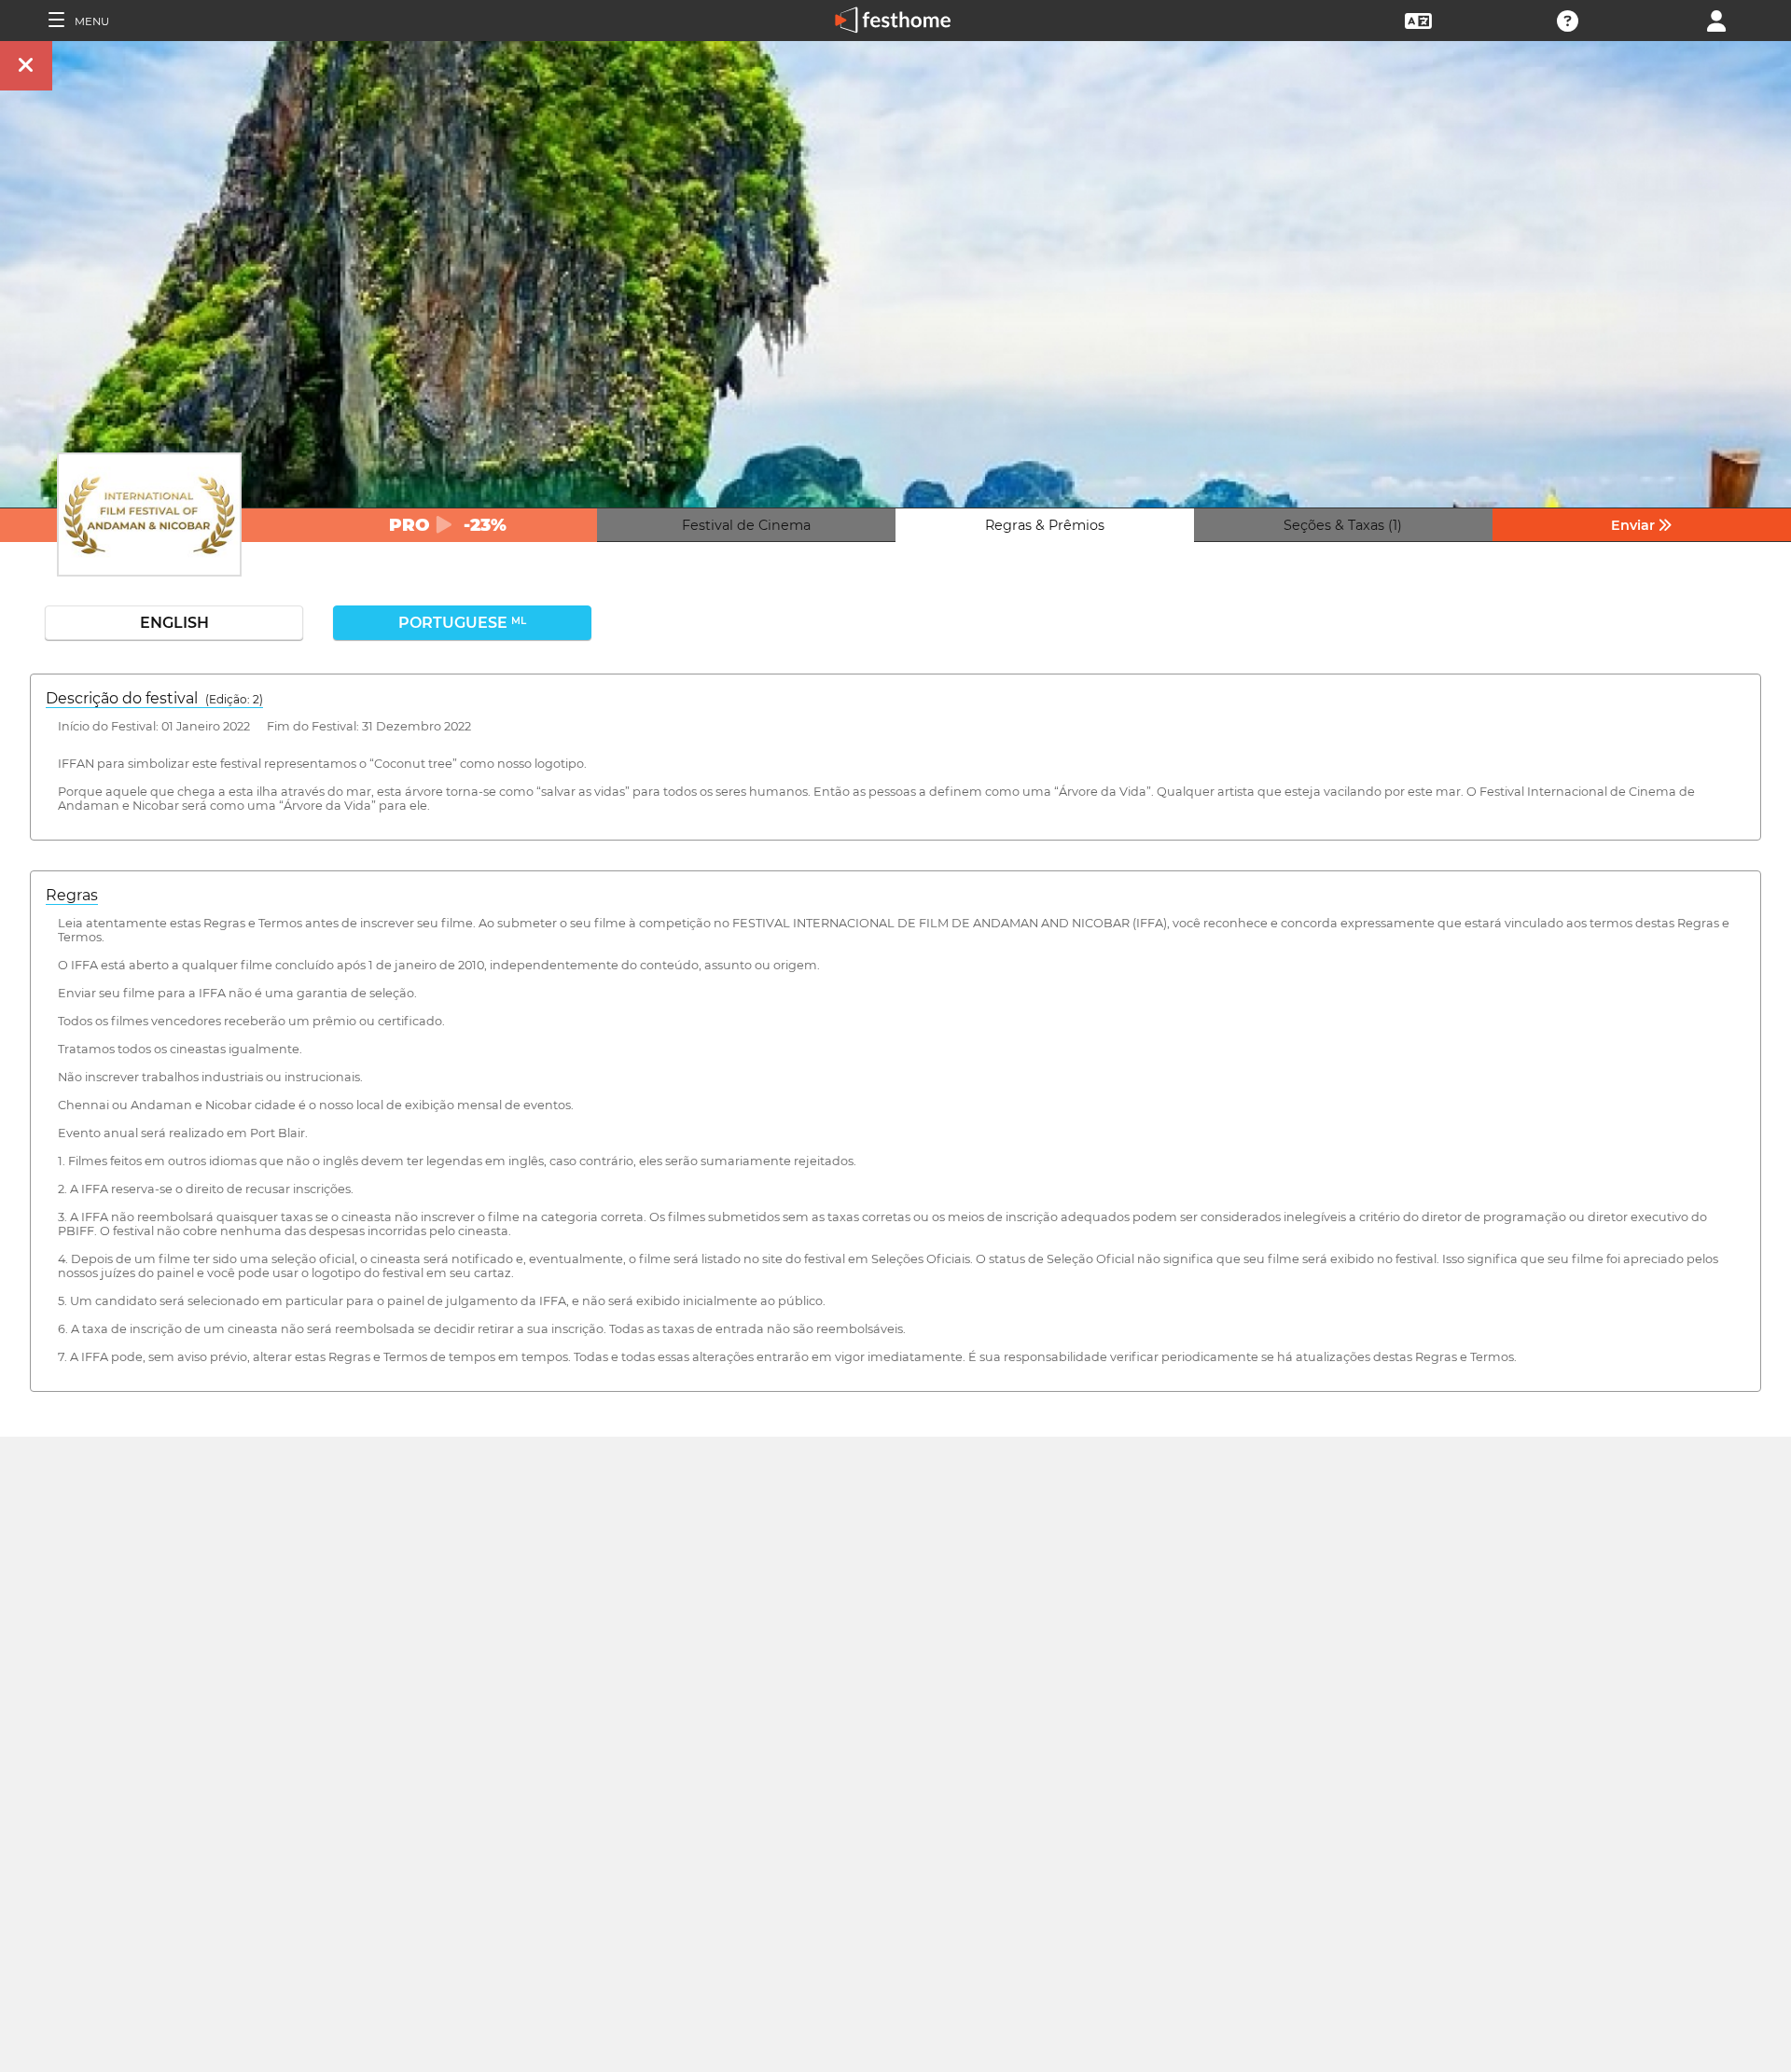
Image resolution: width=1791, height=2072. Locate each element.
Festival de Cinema (746, 525)
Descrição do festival (154, 698)
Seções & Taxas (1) (1343, 525)
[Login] (1716, 19)
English (174, 623)
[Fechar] (26, 66)
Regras (72, 895)
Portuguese (462, 623)
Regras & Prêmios (1045, 525)
